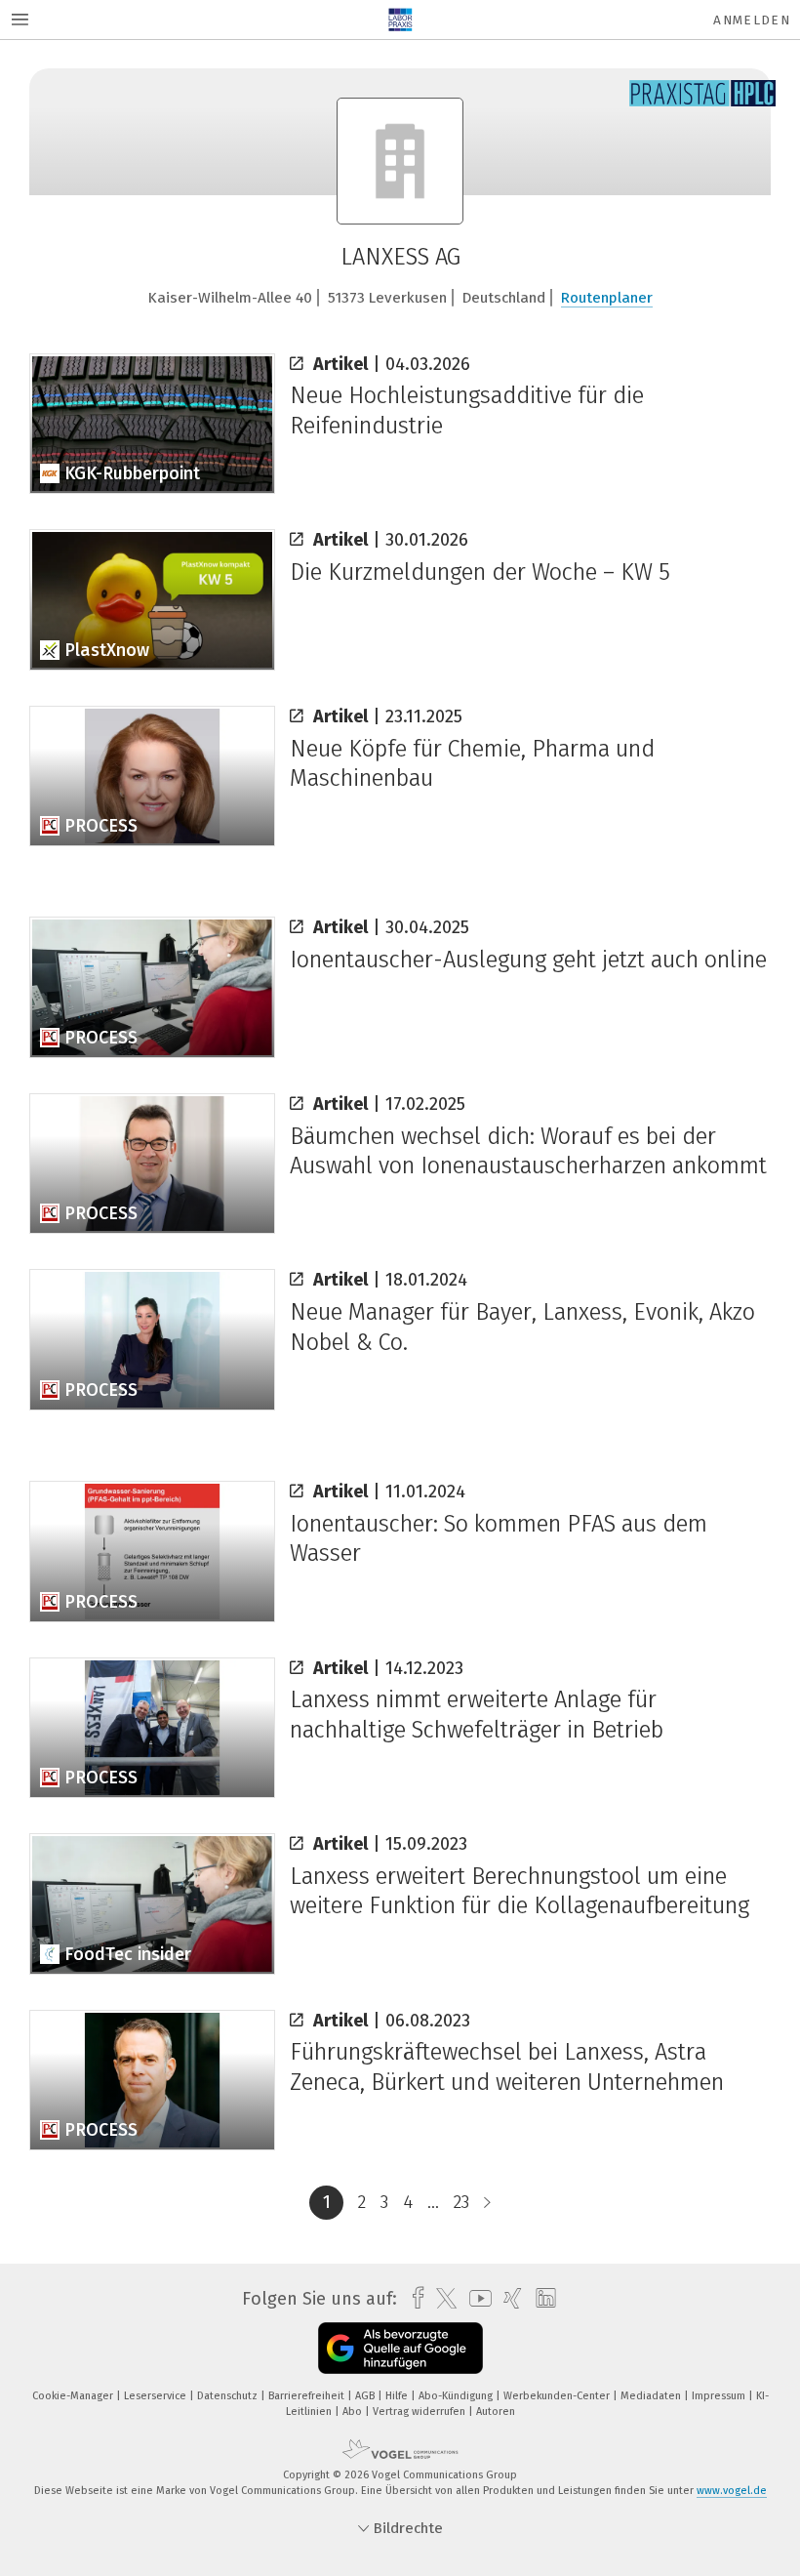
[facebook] (413, 2298)
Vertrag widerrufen (420, 2412)
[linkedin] (541, 2299)
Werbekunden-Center (558, 2396)
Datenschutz (229, 2396)
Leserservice (157, 2396)
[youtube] (476, 2298)
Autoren (496, 2412)
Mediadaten (652, 2396)
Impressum (720, 2396)
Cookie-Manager (74, 2396)
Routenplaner (607, 298)
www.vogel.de (732, 2491)
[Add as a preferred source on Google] (400, 2348)
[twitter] (441, 2299)
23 (461, 2202)
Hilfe (398, 2396)
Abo (354, 2412)
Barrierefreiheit (308, 2396)
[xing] (508, 2298)
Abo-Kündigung (457, 2396)
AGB (366, 2396)
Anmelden (752, 20)
